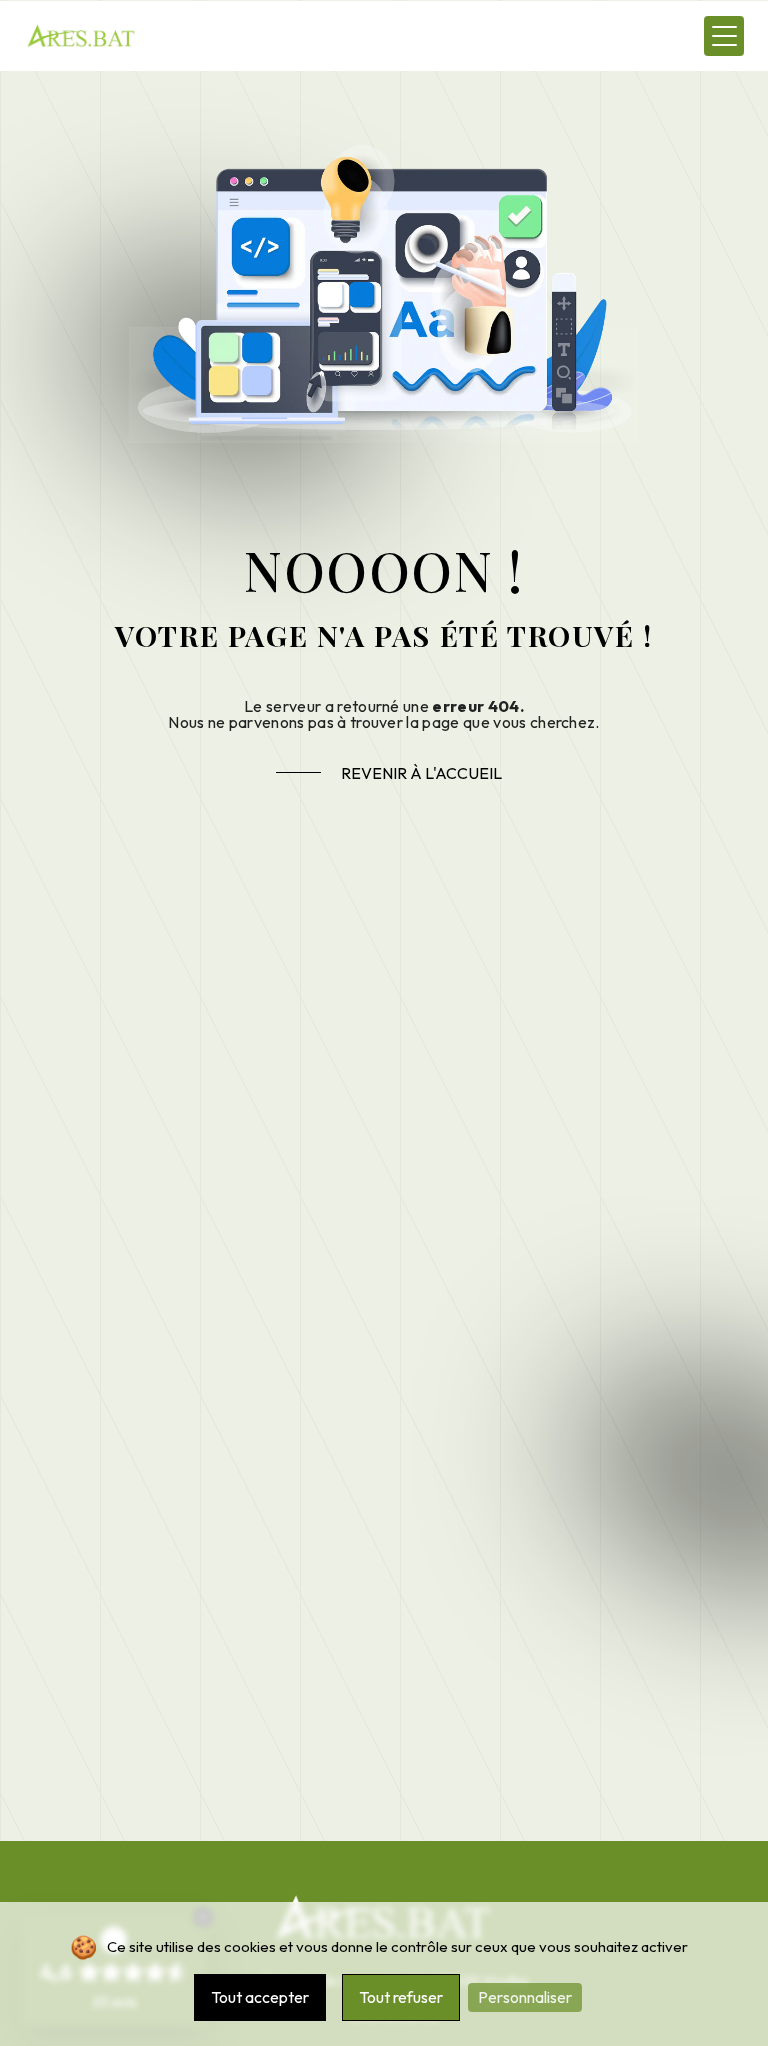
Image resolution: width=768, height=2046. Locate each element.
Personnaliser (525, 1997)
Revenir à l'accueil (421, 773)
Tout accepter (260, 1997)
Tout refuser (401, 1997)
